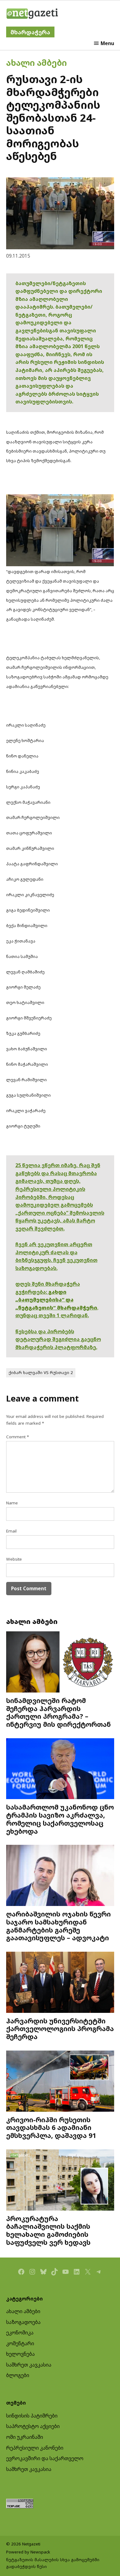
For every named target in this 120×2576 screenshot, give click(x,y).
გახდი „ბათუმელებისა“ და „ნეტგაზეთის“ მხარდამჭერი (56, 1300)
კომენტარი (20, 2343)
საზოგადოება (23, 2322)
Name (12, 1503)
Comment (18, 1437)
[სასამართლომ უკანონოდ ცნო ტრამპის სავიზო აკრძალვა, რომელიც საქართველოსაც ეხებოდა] (60, 1769)
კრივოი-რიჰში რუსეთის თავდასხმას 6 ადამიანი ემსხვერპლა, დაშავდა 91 (51, 2128)
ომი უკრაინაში (25, 2437)
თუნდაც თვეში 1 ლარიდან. (52, 1315)
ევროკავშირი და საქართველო (45, 2458)
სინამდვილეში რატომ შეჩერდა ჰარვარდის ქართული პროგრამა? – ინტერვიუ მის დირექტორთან (58, 1712)
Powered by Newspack (28, 2552)
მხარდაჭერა (30, 32)
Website (14, 1559)
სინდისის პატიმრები (32, 2416)
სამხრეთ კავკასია (29, 2365)
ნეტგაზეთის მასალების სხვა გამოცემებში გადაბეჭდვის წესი (53, 2563)
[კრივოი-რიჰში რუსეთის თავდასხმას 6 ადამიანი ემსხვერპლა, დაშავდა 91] (60, 2082)
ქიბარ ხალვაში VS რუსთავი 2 (41, 1372)
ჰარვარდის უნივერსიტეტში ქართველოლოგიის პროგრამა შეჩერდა (60, 2029)
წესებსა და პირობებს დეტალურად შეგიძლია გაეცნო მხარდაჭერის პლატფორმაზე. (58, 1339)
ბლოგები (18, 2375)
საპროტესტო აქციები (33, 2426)
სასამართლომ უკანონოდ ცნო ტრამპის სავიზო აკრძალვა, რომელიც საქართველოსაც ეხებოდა (60, 1819)
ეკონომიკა (20, 2333)
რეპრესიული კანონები (35, 2448)
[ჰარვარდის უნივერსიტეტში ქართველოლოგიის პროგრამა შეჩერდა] (60, 1983)
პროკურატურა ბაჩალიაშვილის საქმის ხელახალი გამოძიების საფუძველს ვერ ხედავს (48, 2230)
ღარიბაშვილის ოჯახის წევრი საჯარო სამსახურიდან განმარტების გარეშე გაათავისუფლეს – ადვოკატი (58, 1926)
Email (11, 1531)
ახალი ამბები (36, 63)
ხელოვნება (20, 2354)
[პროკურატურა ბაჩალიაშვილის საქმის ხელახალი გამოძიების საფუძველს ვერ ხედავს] (60, 2181)
